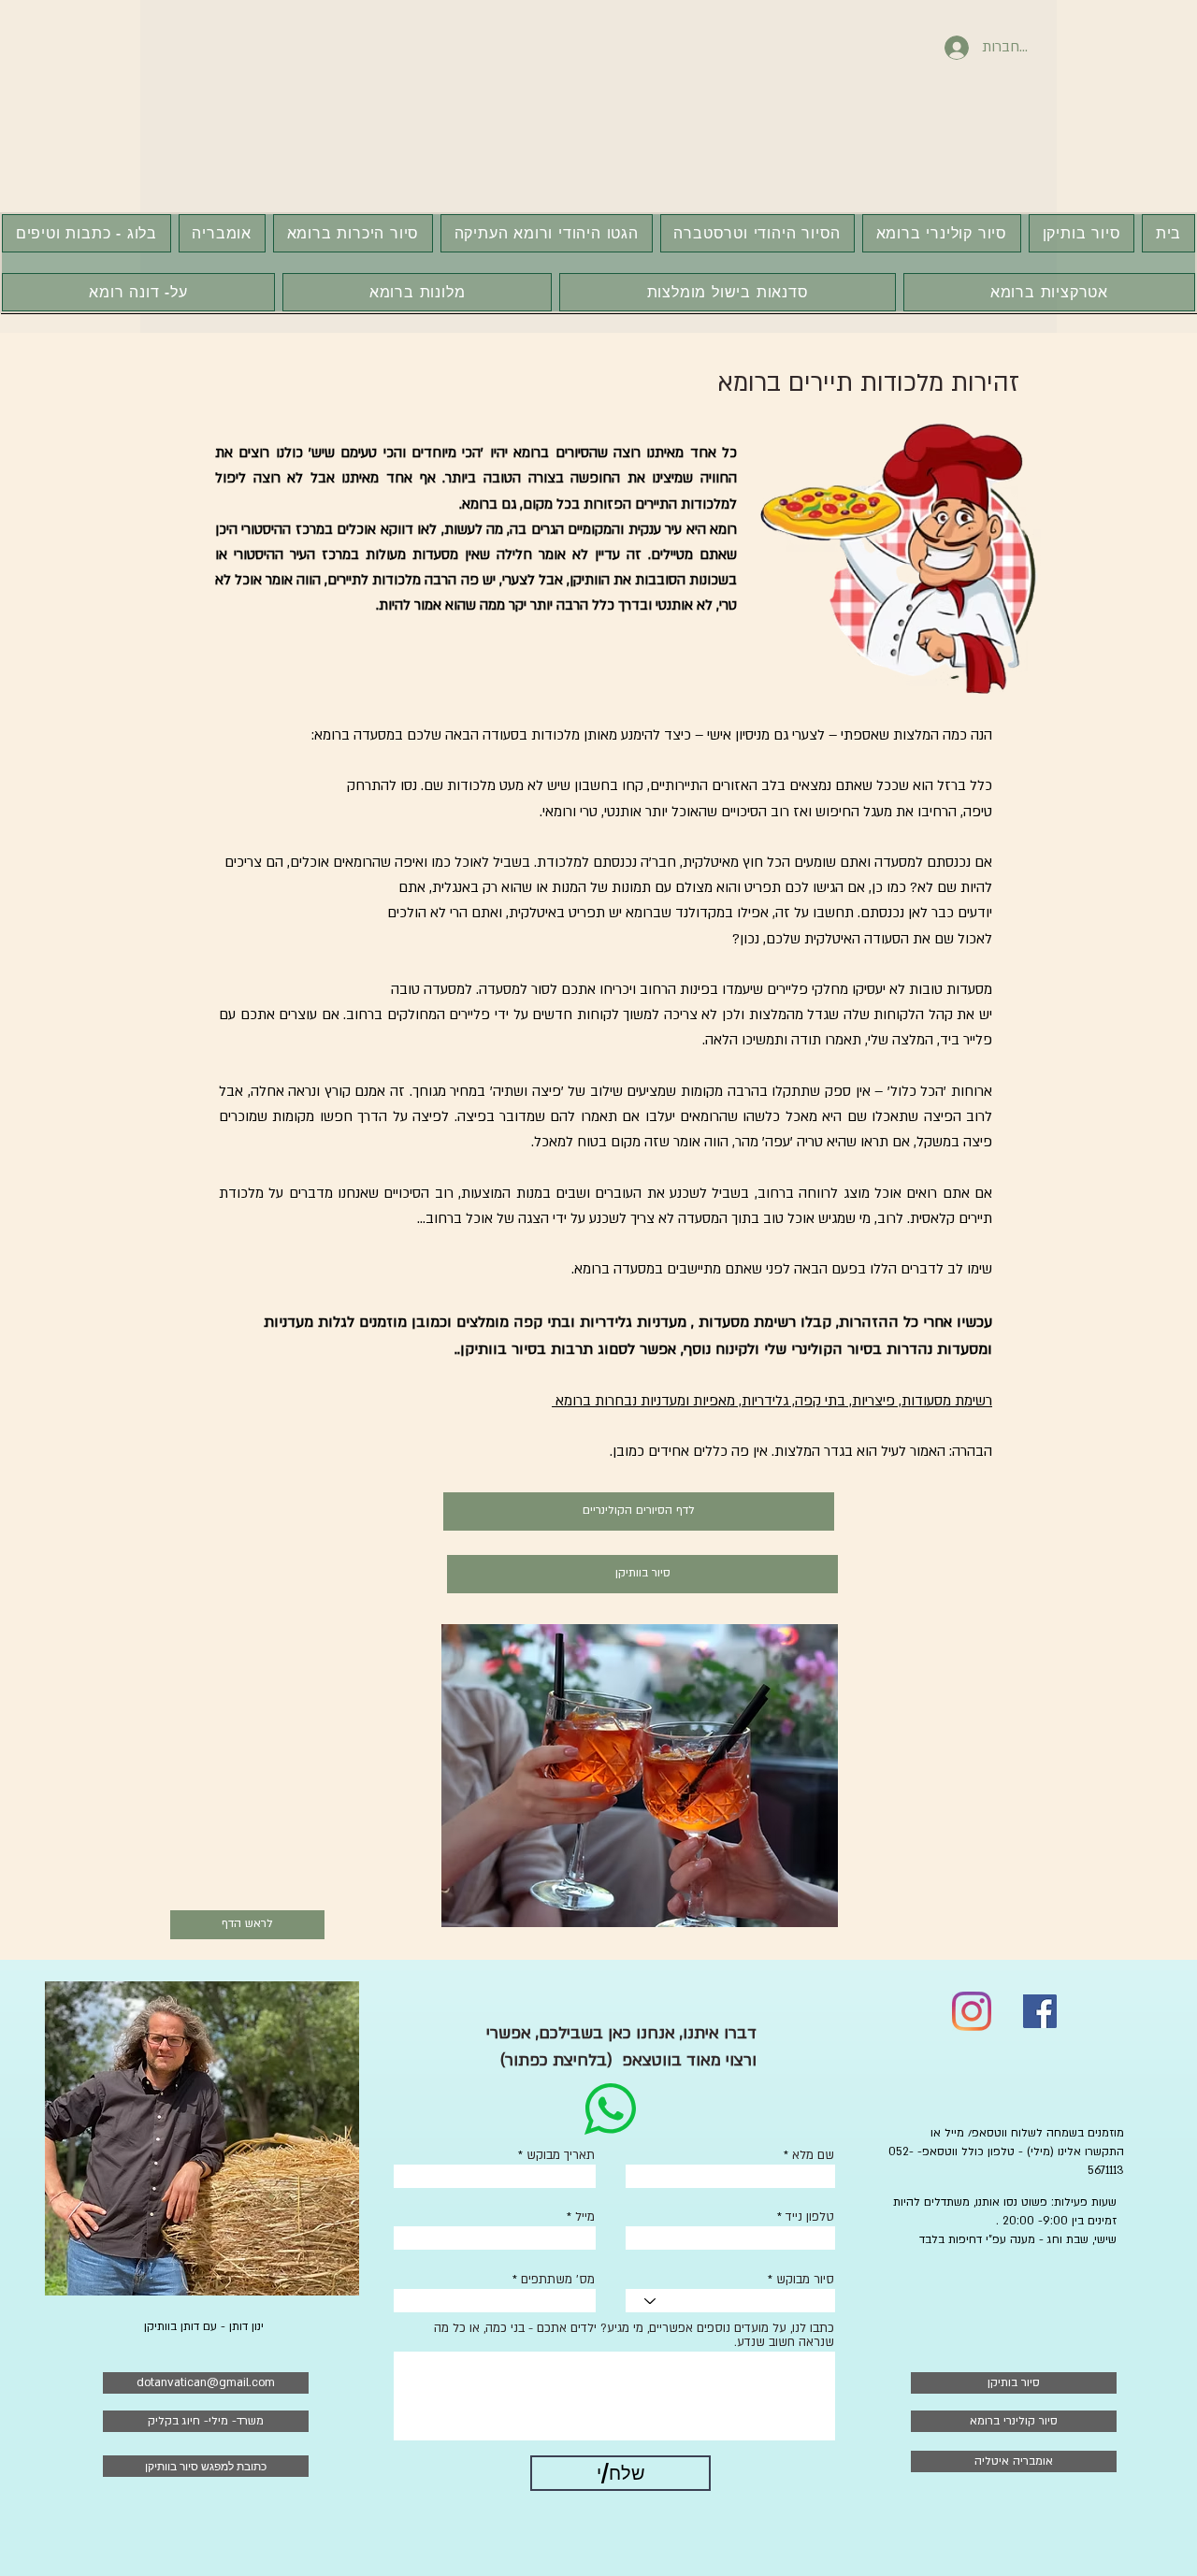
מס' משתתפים (558, 2280)
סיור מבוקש (805, 2280)
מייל (585, 2217)
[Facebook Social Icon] (1040, 2011)
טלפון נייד (810, 2217)
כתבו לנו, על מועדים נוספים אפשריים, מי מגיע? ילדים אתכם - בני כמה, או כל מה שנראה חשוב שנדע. (634, 2336)
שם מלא (813, 2156)
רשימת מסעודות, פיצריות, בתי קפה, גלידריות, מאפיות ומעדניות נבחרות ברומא (772, 1401)
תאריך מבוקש (561, 2156)
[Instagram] (972, 2011)
